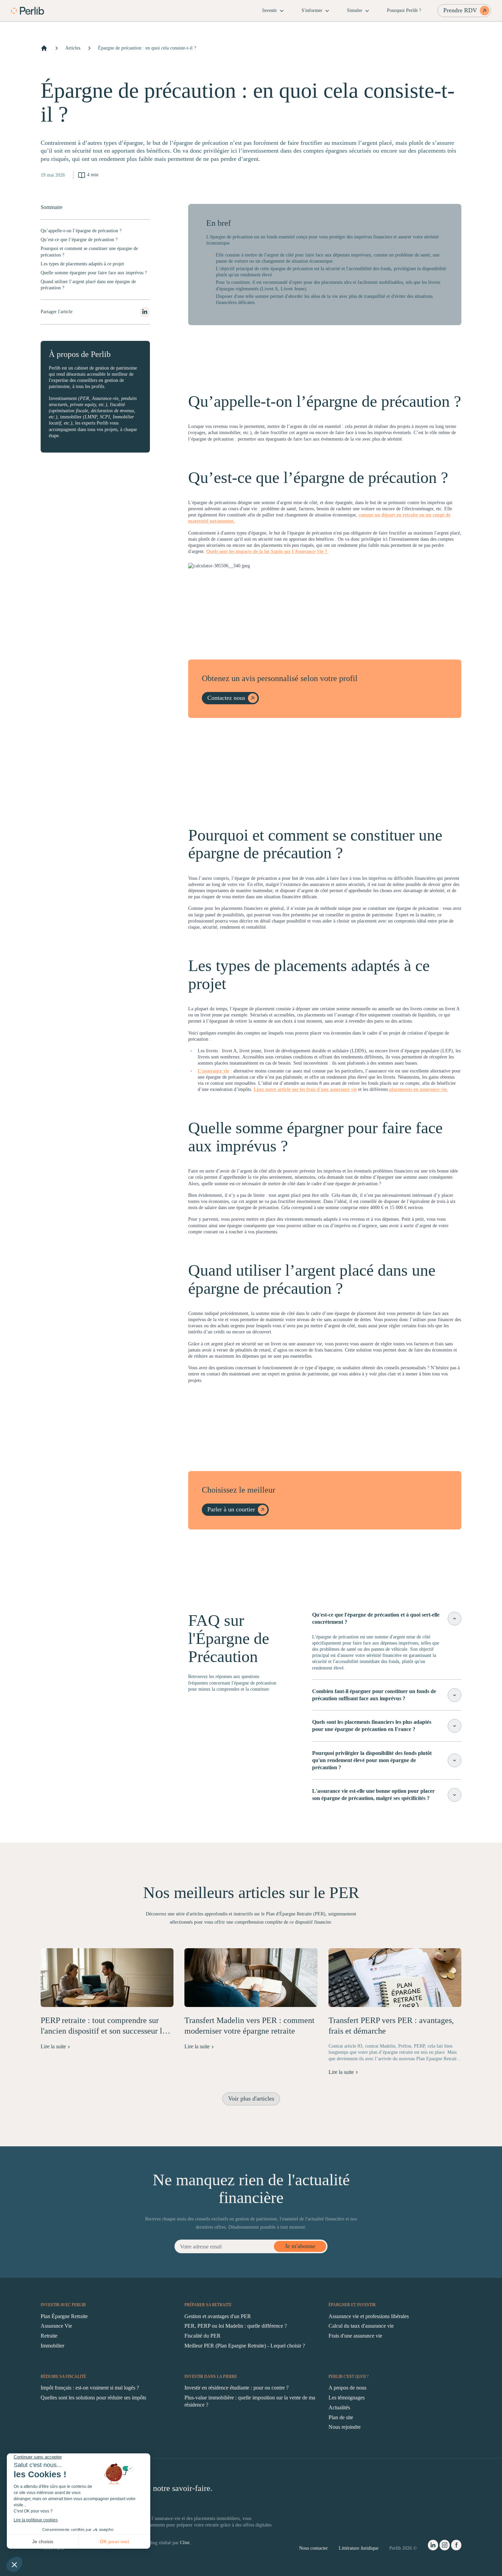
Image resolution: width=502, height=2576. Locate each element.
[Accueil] (44, 48)
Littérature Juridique (359, 2548)
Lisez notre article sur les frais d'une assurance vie (305, 1089)
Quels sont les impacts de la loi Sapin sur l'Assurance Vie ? (267, 551)
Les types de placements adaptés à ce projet (82, 264)
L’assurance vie (213, 1071)
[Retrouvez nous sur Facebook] (456, 2546)
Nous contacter (313, 2548)
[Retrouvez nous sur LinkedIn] (433, 2546)
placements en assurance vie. (419, 1089)
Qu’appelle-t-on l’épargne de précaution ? (81, 231)
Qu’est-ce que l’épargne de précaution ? (79, 240)
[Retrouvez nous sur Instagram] (445, 2546)
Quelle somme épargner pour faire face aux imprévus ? (94, 273)
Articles (73, 48)
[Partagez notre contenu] (145, 312)
